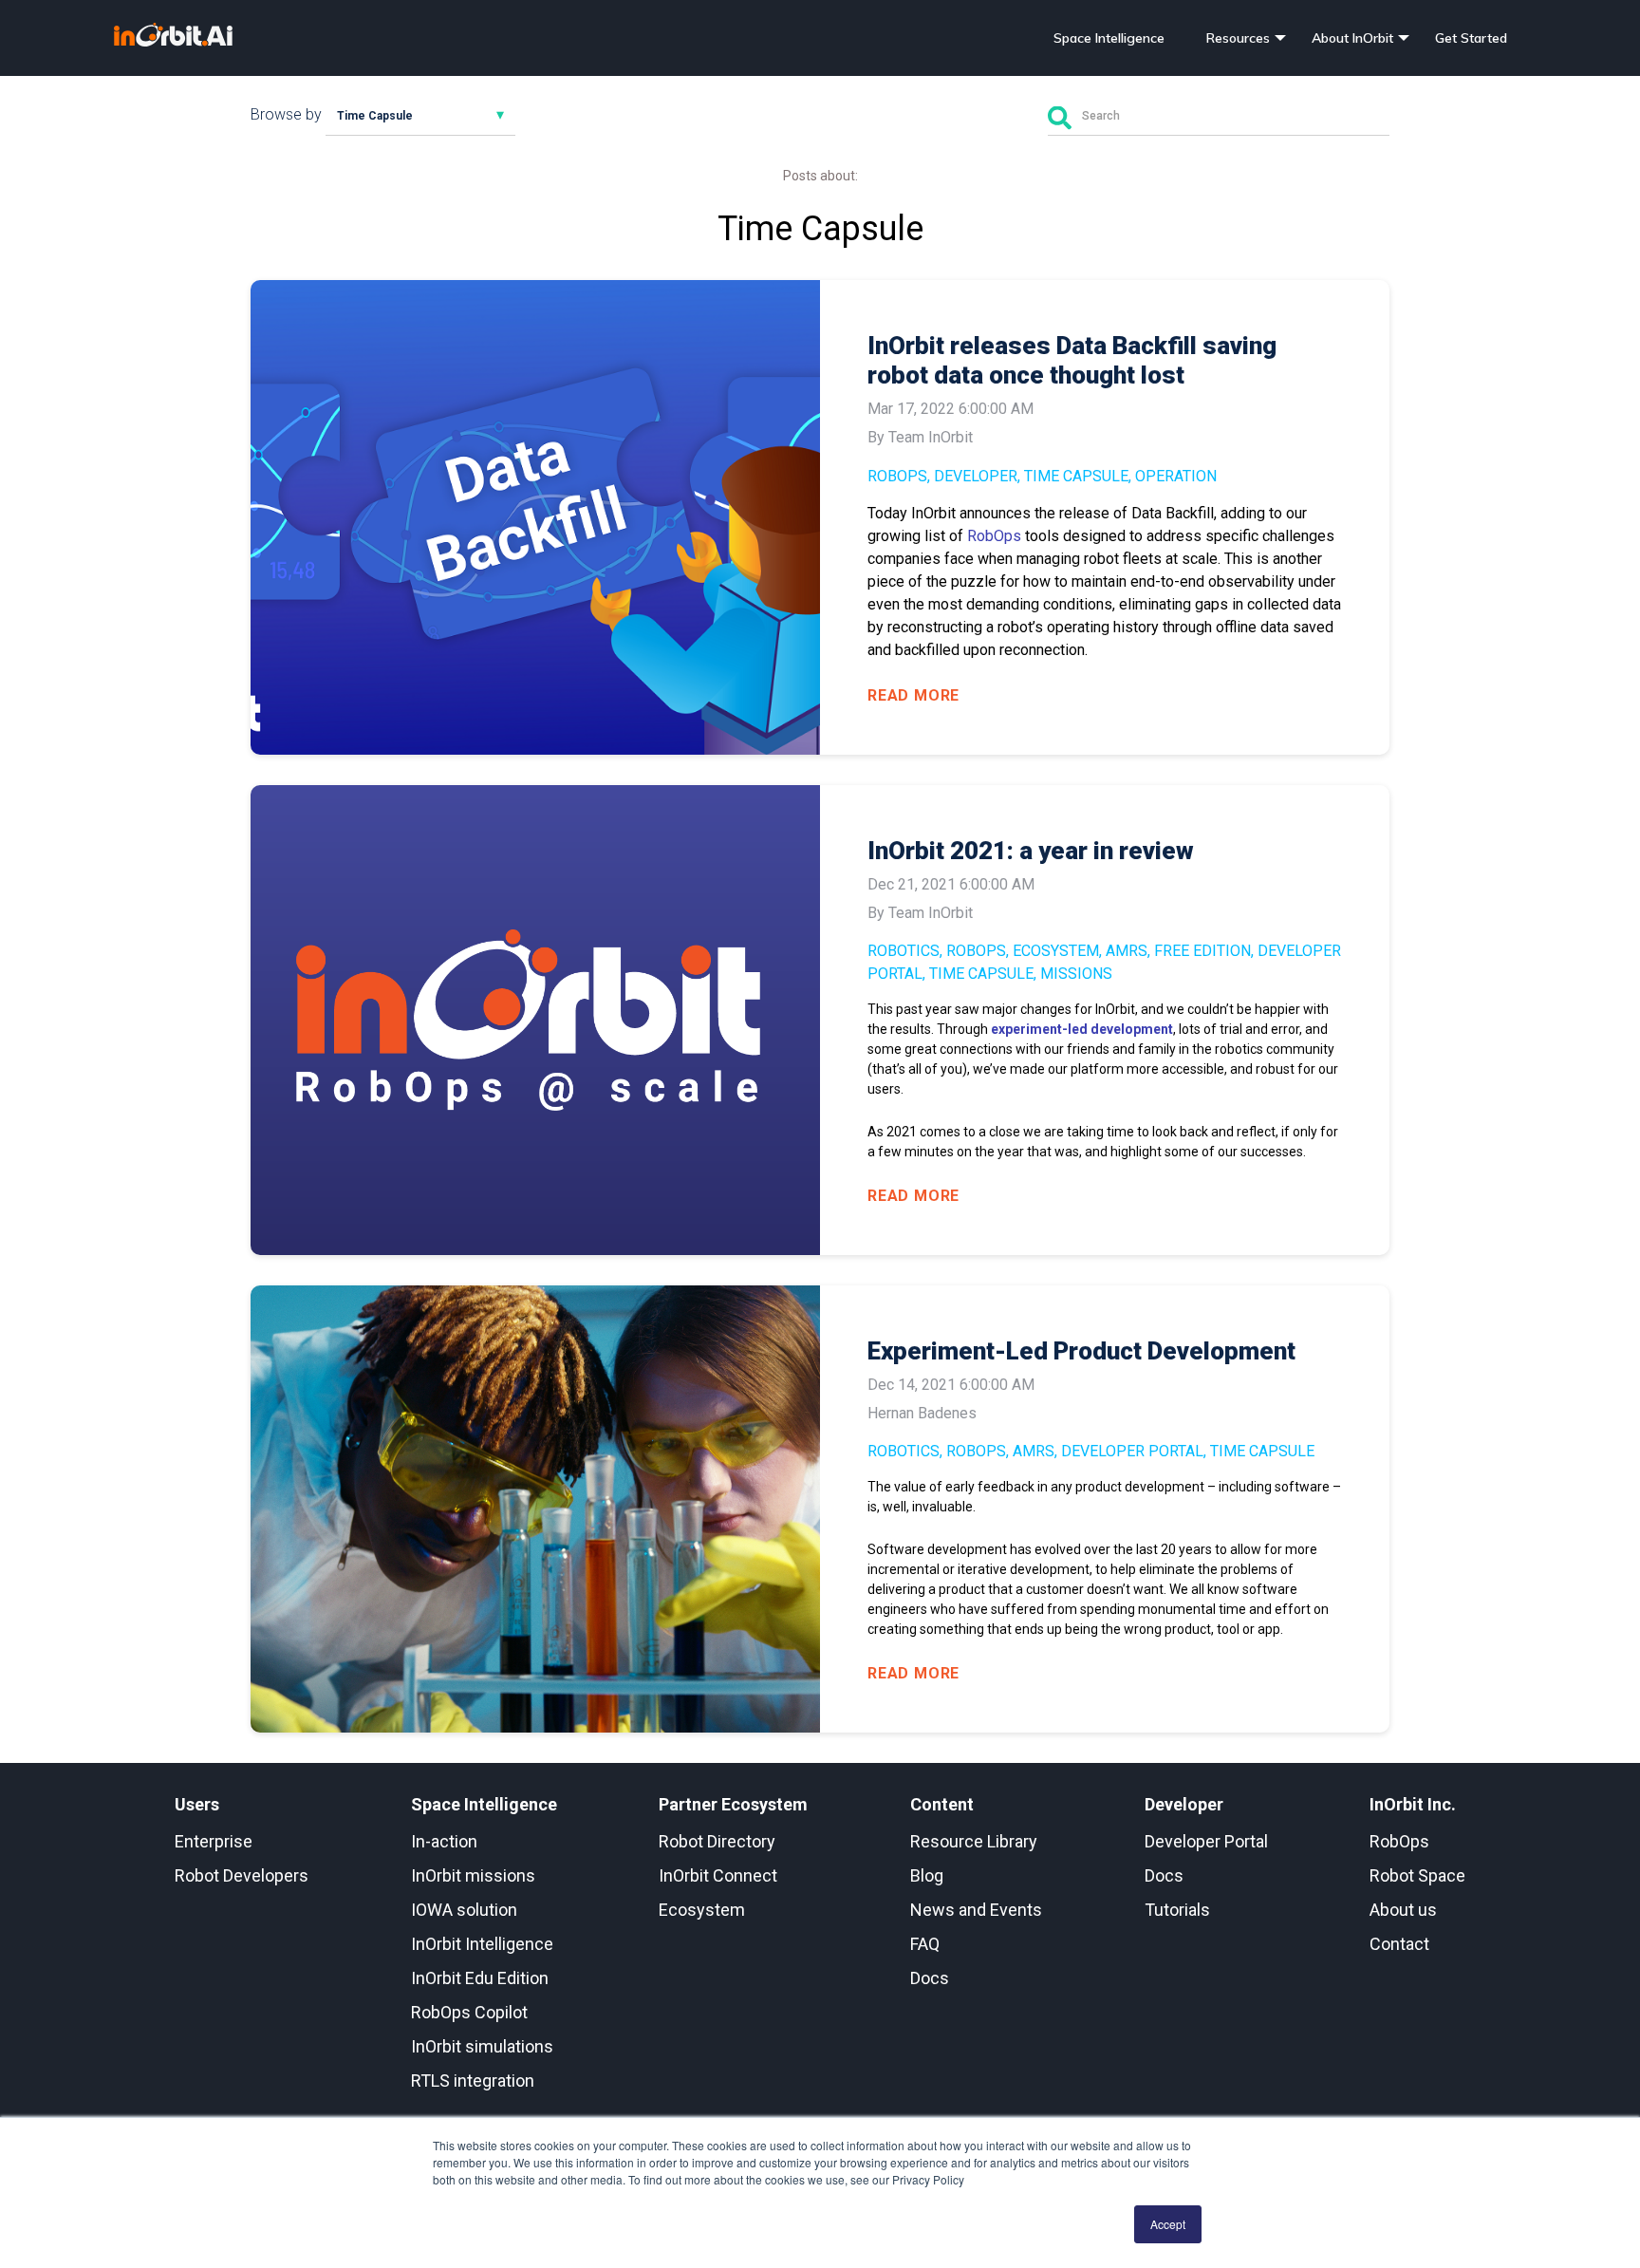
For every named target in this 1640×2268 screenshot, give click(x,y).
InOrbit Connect (718, 1875)
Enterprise (214, 1841)
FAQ (925, 1944)
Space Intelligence (1109, 38)
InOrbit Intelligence (482, 1944)
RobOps (897, 476)
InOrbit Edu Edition (480, 1978)
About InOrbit (1352, 38)
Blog (927, 1875)
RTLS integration (473, 2081)
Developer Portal (1206, 1841)
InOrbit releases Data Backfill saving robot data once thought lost (1072, 360)
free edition (1202, 951)
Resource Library (974, 1841)
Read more (913, 695)
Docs (930, 1978)
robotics (904, 951)
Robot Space (1417, 1875)
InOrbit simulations (482, 2046)
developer (976, 476)
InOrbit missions (473, 1875)
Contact (1399, 1944)
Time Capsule (1076, 476)
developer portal (1132, 1451)
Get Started (1471, 38)
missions (1076, 974)
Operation (1176, 476)
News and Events (976, 1910)
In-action (444, 1841)
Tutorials (1177, 1910)
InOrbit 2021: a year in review (1031, 851)
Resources (1238, 38)
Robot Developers (242, 1875)
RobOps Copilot (469, 2012)
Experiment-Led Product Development (1081, 1351)
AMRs (1127, 951)
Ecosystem (1056, 951)
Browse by (286, 114)
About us (1403, 1910)
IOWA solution (464, 1910)
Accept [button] (1168, 2224)
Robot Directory (717, 1841)
